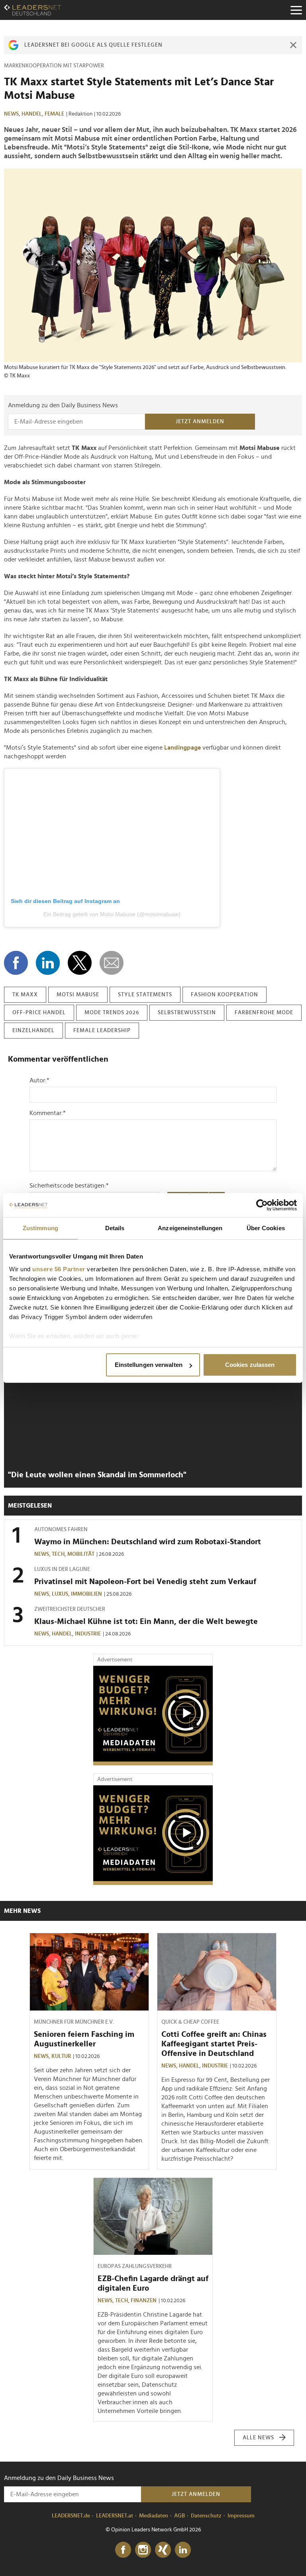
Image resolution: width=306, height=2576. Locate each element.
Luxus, (61, 1594)
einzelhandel (33, 1031)
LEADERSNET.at (115, 2516)
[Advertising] (153, 1716)
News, (13, 114)
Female (54, 114)
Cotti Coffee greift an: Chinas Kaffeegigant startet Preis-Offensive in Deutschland (214, 2044)
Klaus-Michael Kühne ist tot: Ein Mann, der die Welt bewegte (146, 1622)
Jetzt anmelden (200, 422)
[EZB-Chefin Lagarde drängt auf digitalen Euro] (153, 2217)
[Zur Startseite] (32, 10)
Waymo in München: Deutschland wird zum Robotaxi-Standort (148, 1542)
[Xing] (163, 2550)
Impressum (241, 2516)
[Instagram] (143, 2550)
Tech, (60, 1554)
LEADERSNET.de (71, 2516)
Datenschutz (206, 2516)
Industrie (88, 1634)
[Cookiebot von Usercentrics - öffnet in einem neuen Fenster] (262, 1205)
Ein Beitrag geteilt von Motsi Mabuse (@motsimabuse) (112, 914)
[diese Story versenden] (112, 963)
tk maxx (25, 995)
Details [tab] (115, 1228)
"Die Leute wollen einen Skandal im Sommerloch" (97, 1475)
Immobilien (86, 1594)
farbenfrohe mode (264, 1013)
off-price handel (39, 1013)
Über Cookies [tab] (266, 1228)
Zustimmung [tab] (40, 1228)
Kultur (61, 2056)
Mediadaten (154, 2516)
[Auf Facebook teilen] (16, 963)
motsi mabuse (78, 995)
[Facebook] (123, 2550)
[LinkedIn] (183, 2550)
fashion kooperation (225, 995)
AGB (179, 2516)
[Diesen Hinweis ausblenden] (293, 45)
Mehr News (22, 1911)
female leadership (102, 1031)
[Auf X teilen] (80, 963)
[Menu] (296, 10)
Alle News (258, 2438)
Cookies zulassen (250, 1365)
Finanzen (144, 2301)
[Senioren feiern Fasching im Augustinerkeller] (89, 1972)
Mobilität (81, 1554)
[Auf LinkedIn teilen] (48, 963)
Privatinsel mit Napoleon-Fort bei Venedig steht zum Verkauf (145, 1582)
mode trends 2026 (112, 1013)
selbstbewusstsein (187, 1013)
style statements (145, 995)
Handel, (33, 114)
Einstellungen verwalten (149, 1365)
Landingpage (182, 748)
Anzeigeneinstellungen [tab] (190, 1228)
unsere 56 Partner (59, 1269)
